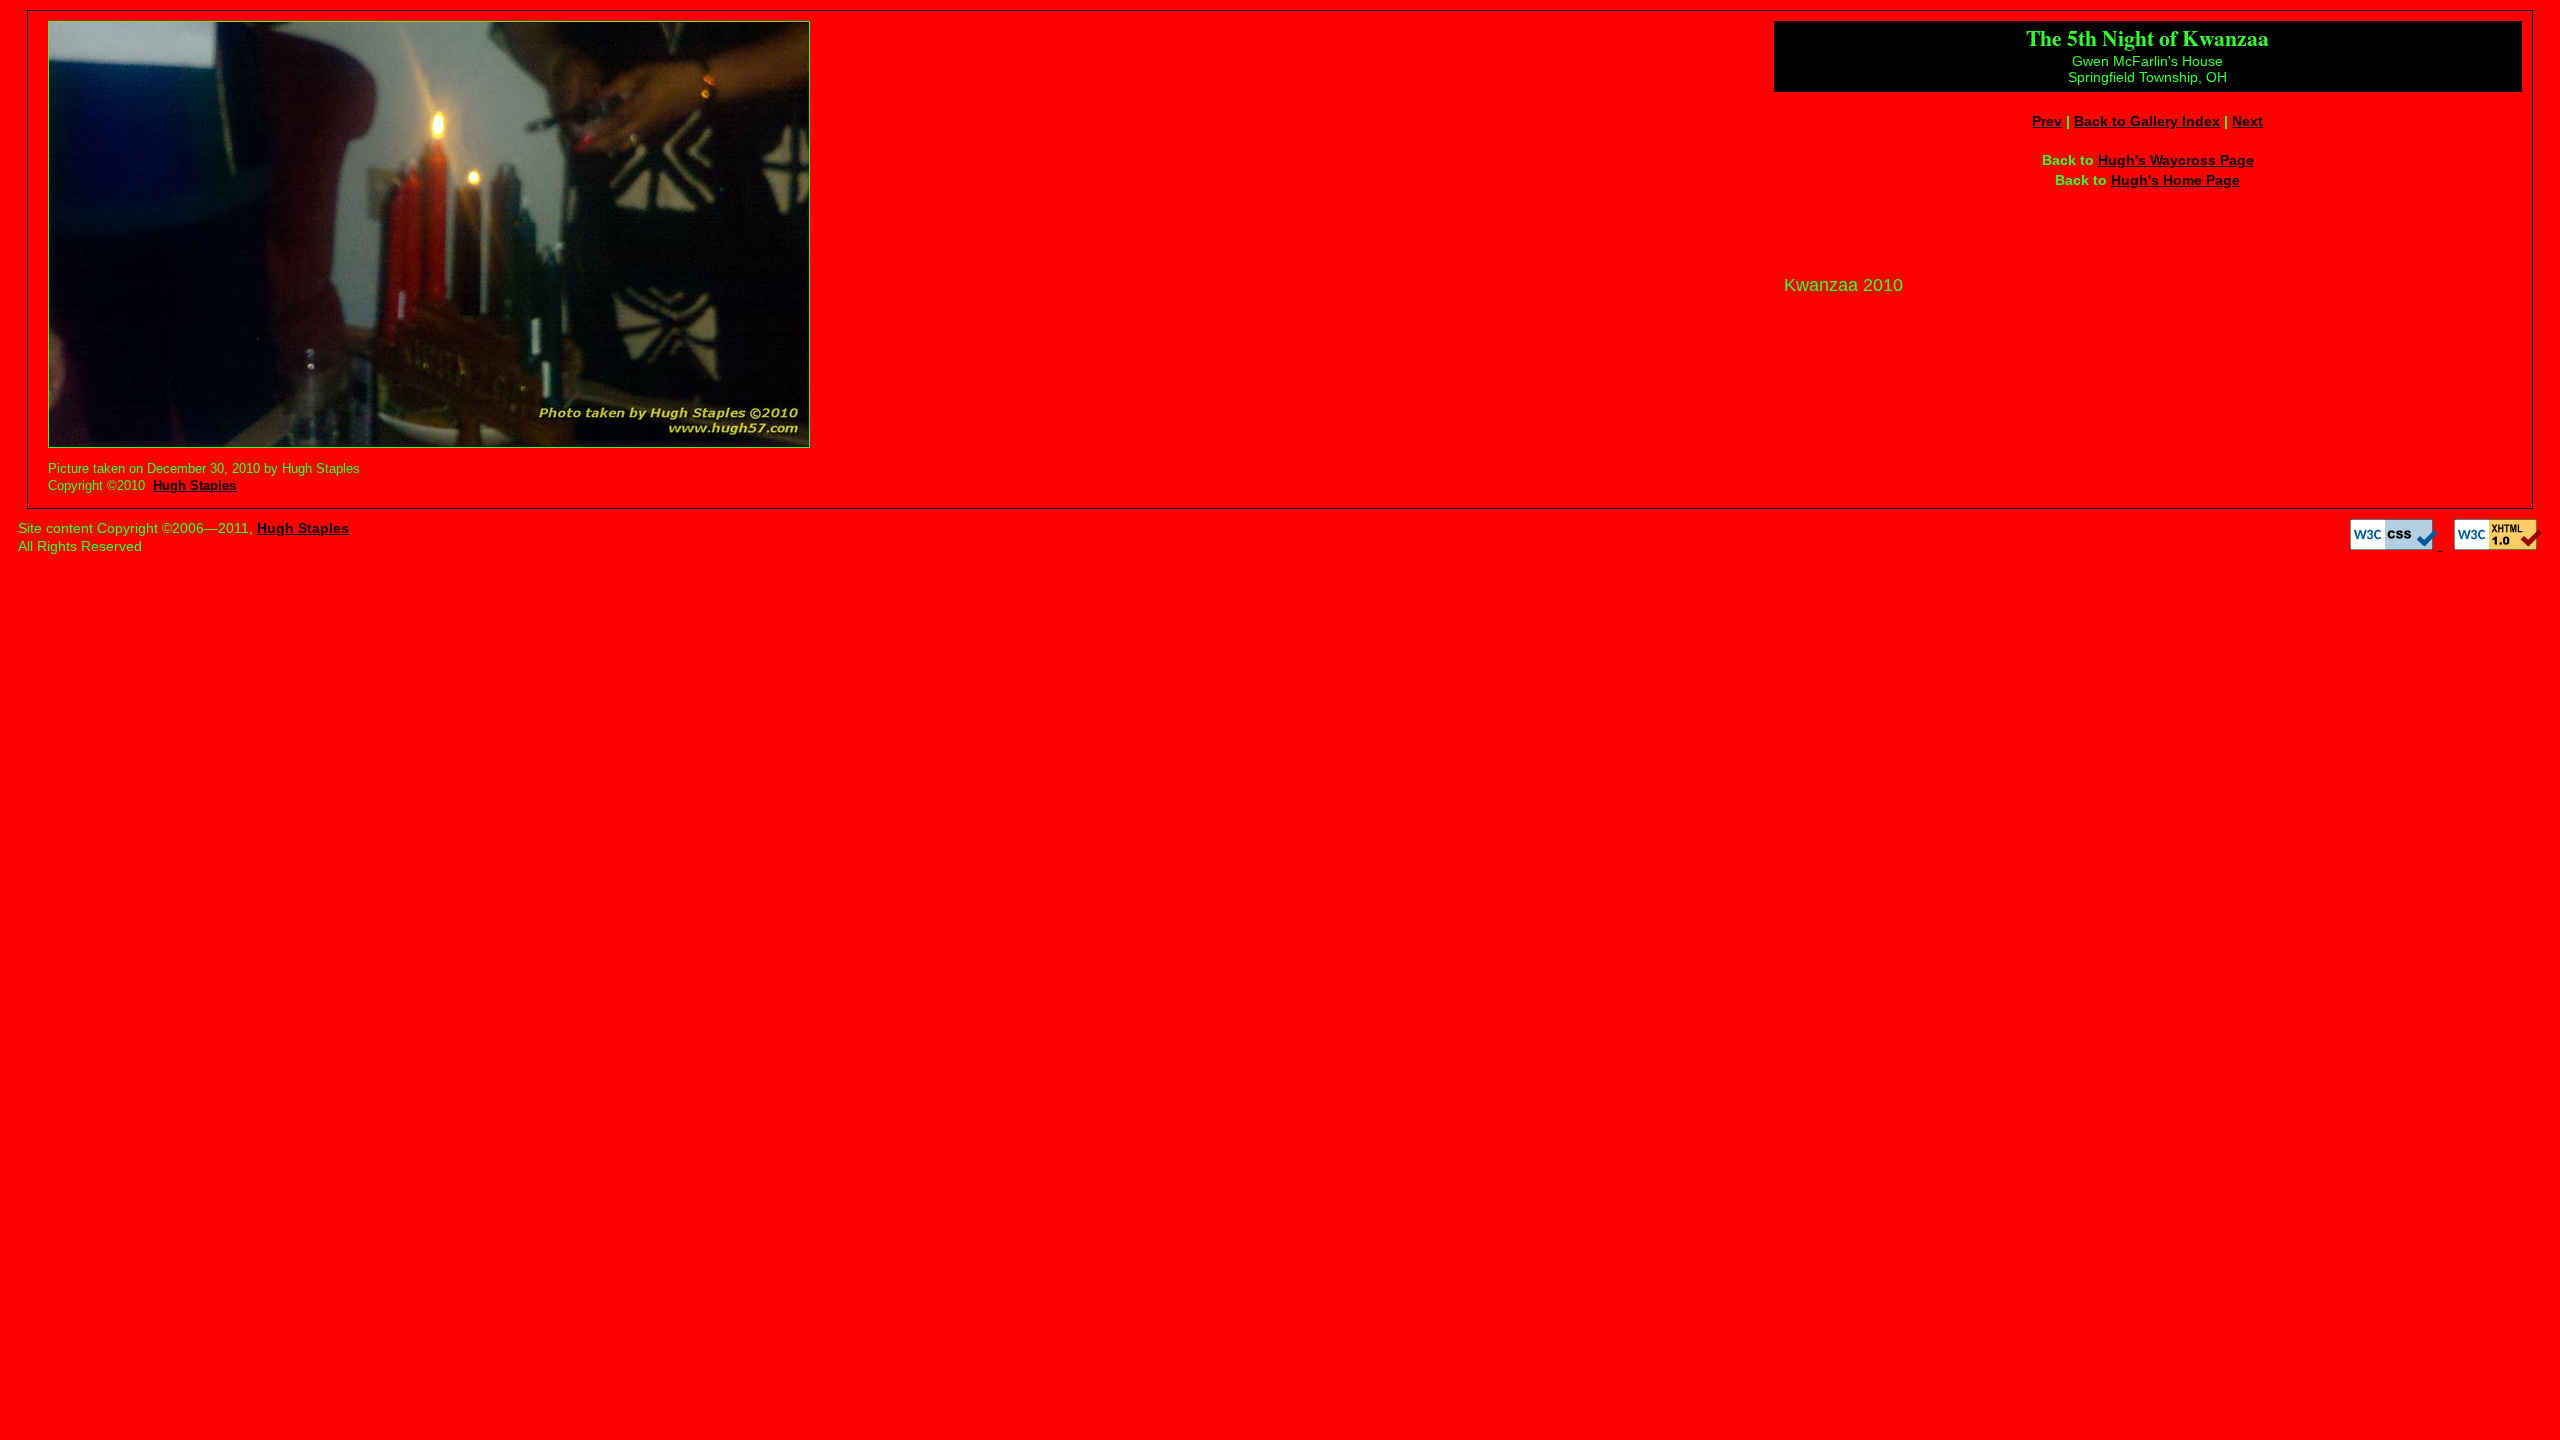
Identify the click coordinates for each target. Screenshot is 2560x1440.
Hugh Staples (194, 485)
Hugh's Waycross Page (2176, 160)
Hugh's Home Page (2175, 180)
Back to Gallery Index (2147, 121)
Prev (2047, 121)
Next (2247, 121)
